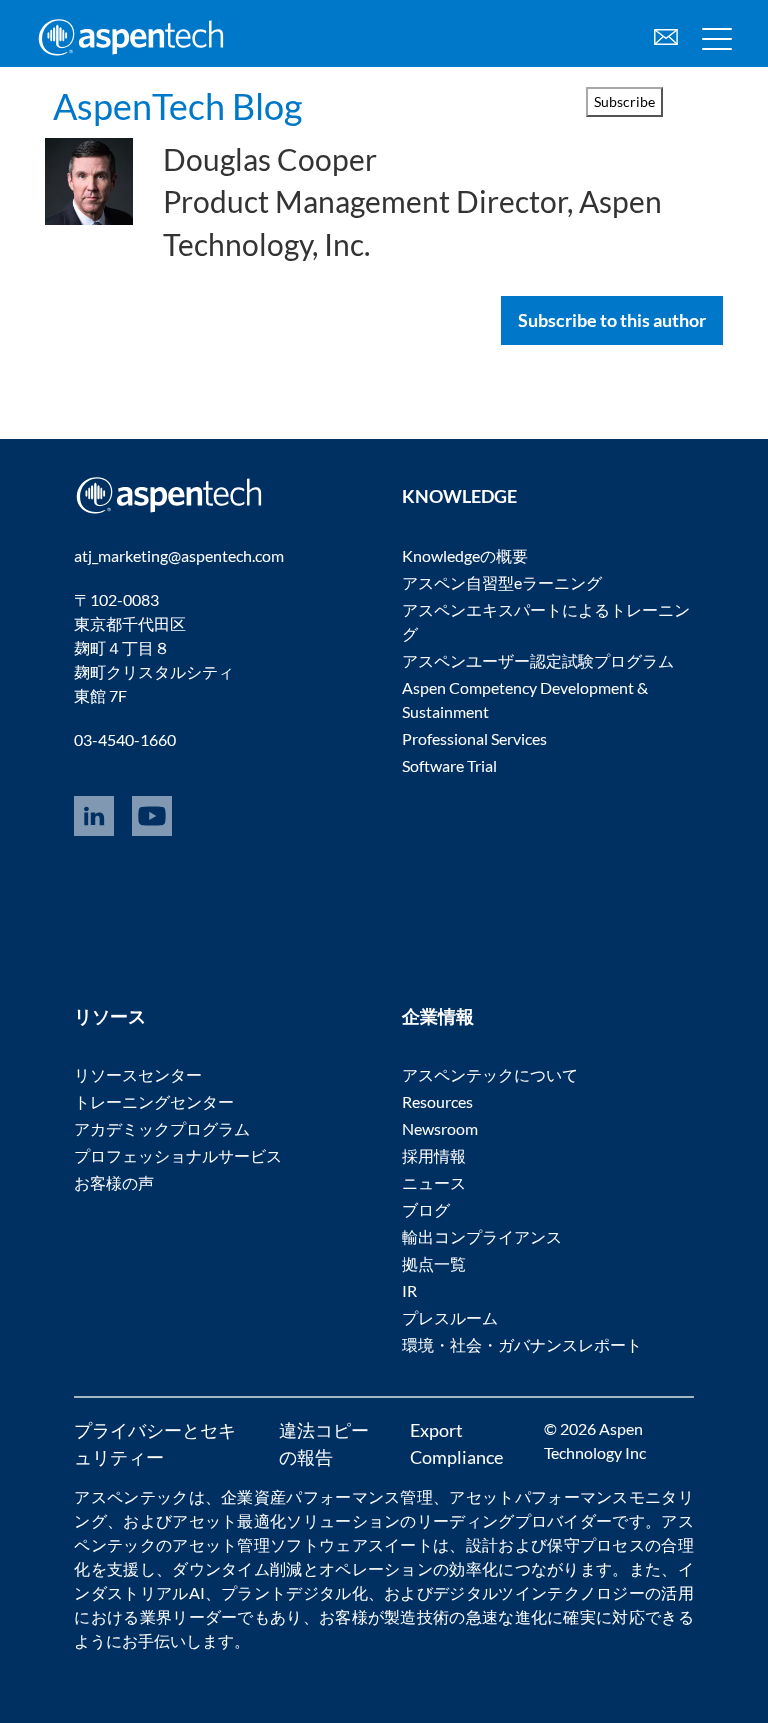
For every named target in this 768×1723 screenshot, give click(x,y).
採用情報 (434, 1155)
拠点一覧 (434, 1263)
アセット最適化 (229, 1520)
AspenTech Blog (177, 106)
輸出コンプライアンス (482, 1236)
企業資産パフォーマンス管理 (327, 1496)
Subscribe (624, 101)
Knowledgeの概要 (465, 555)
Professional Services (474, 738)
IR (409, 1290)
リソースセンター (138, 1074)
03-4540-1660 (125, 739)
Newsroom (440, 1128)
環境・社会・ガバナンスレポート (522, 1344)
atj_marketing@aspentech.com (179, 555)
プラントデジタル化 (294, 1592)
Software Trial (449, 765)
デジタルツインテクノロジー (539, 1592)
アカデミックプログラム (162, 1128)
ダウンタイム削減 (237, 1568)
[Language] (666, 34)
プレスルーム (450, 1317)
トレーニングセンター (154, 1101)
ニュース (434, 1182)
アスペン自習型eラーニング (502, 582)
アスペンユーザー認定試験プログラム (538, 660)
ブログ (426, 1209)
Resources (437, 1101)
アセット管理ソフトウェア (270, 1544)
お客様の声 (114, 1182)
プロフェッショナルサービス (178, 1155)
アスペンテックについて (490, 1074)
